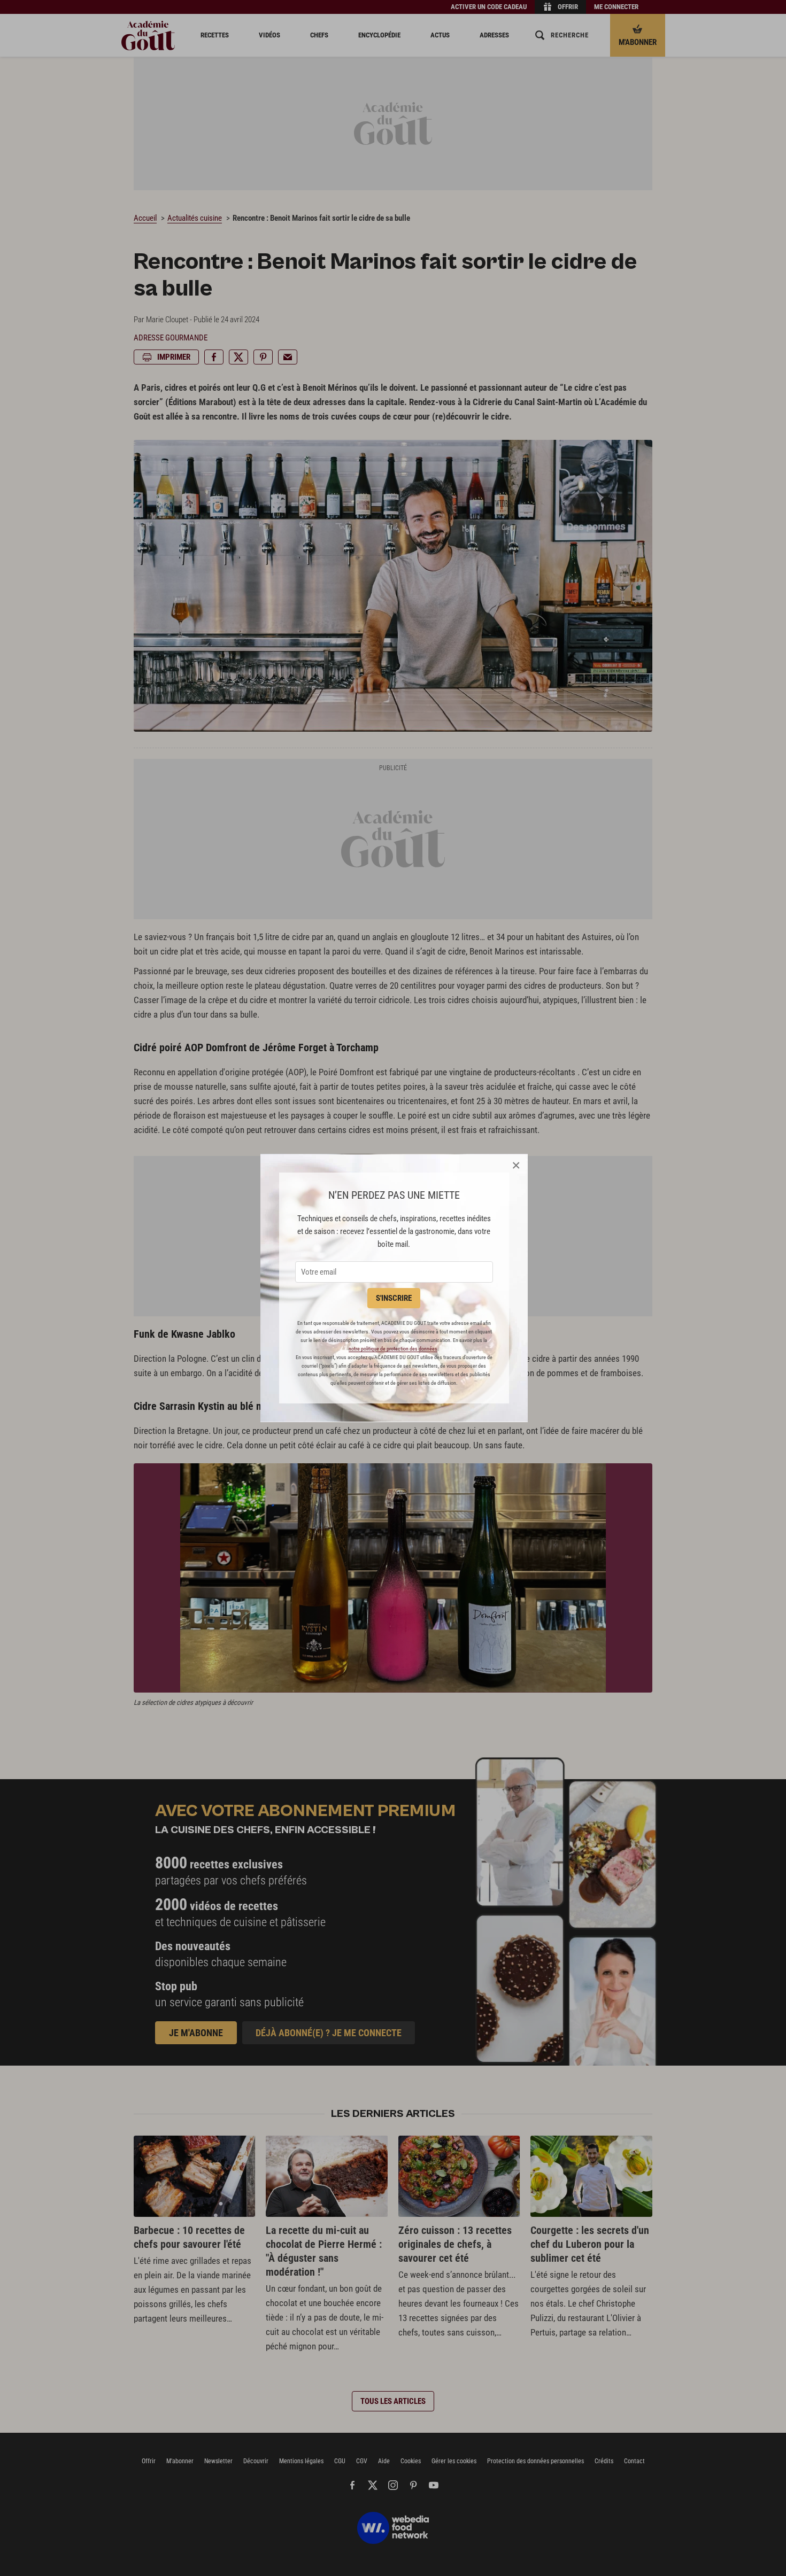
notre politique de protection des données (393, 1349)
